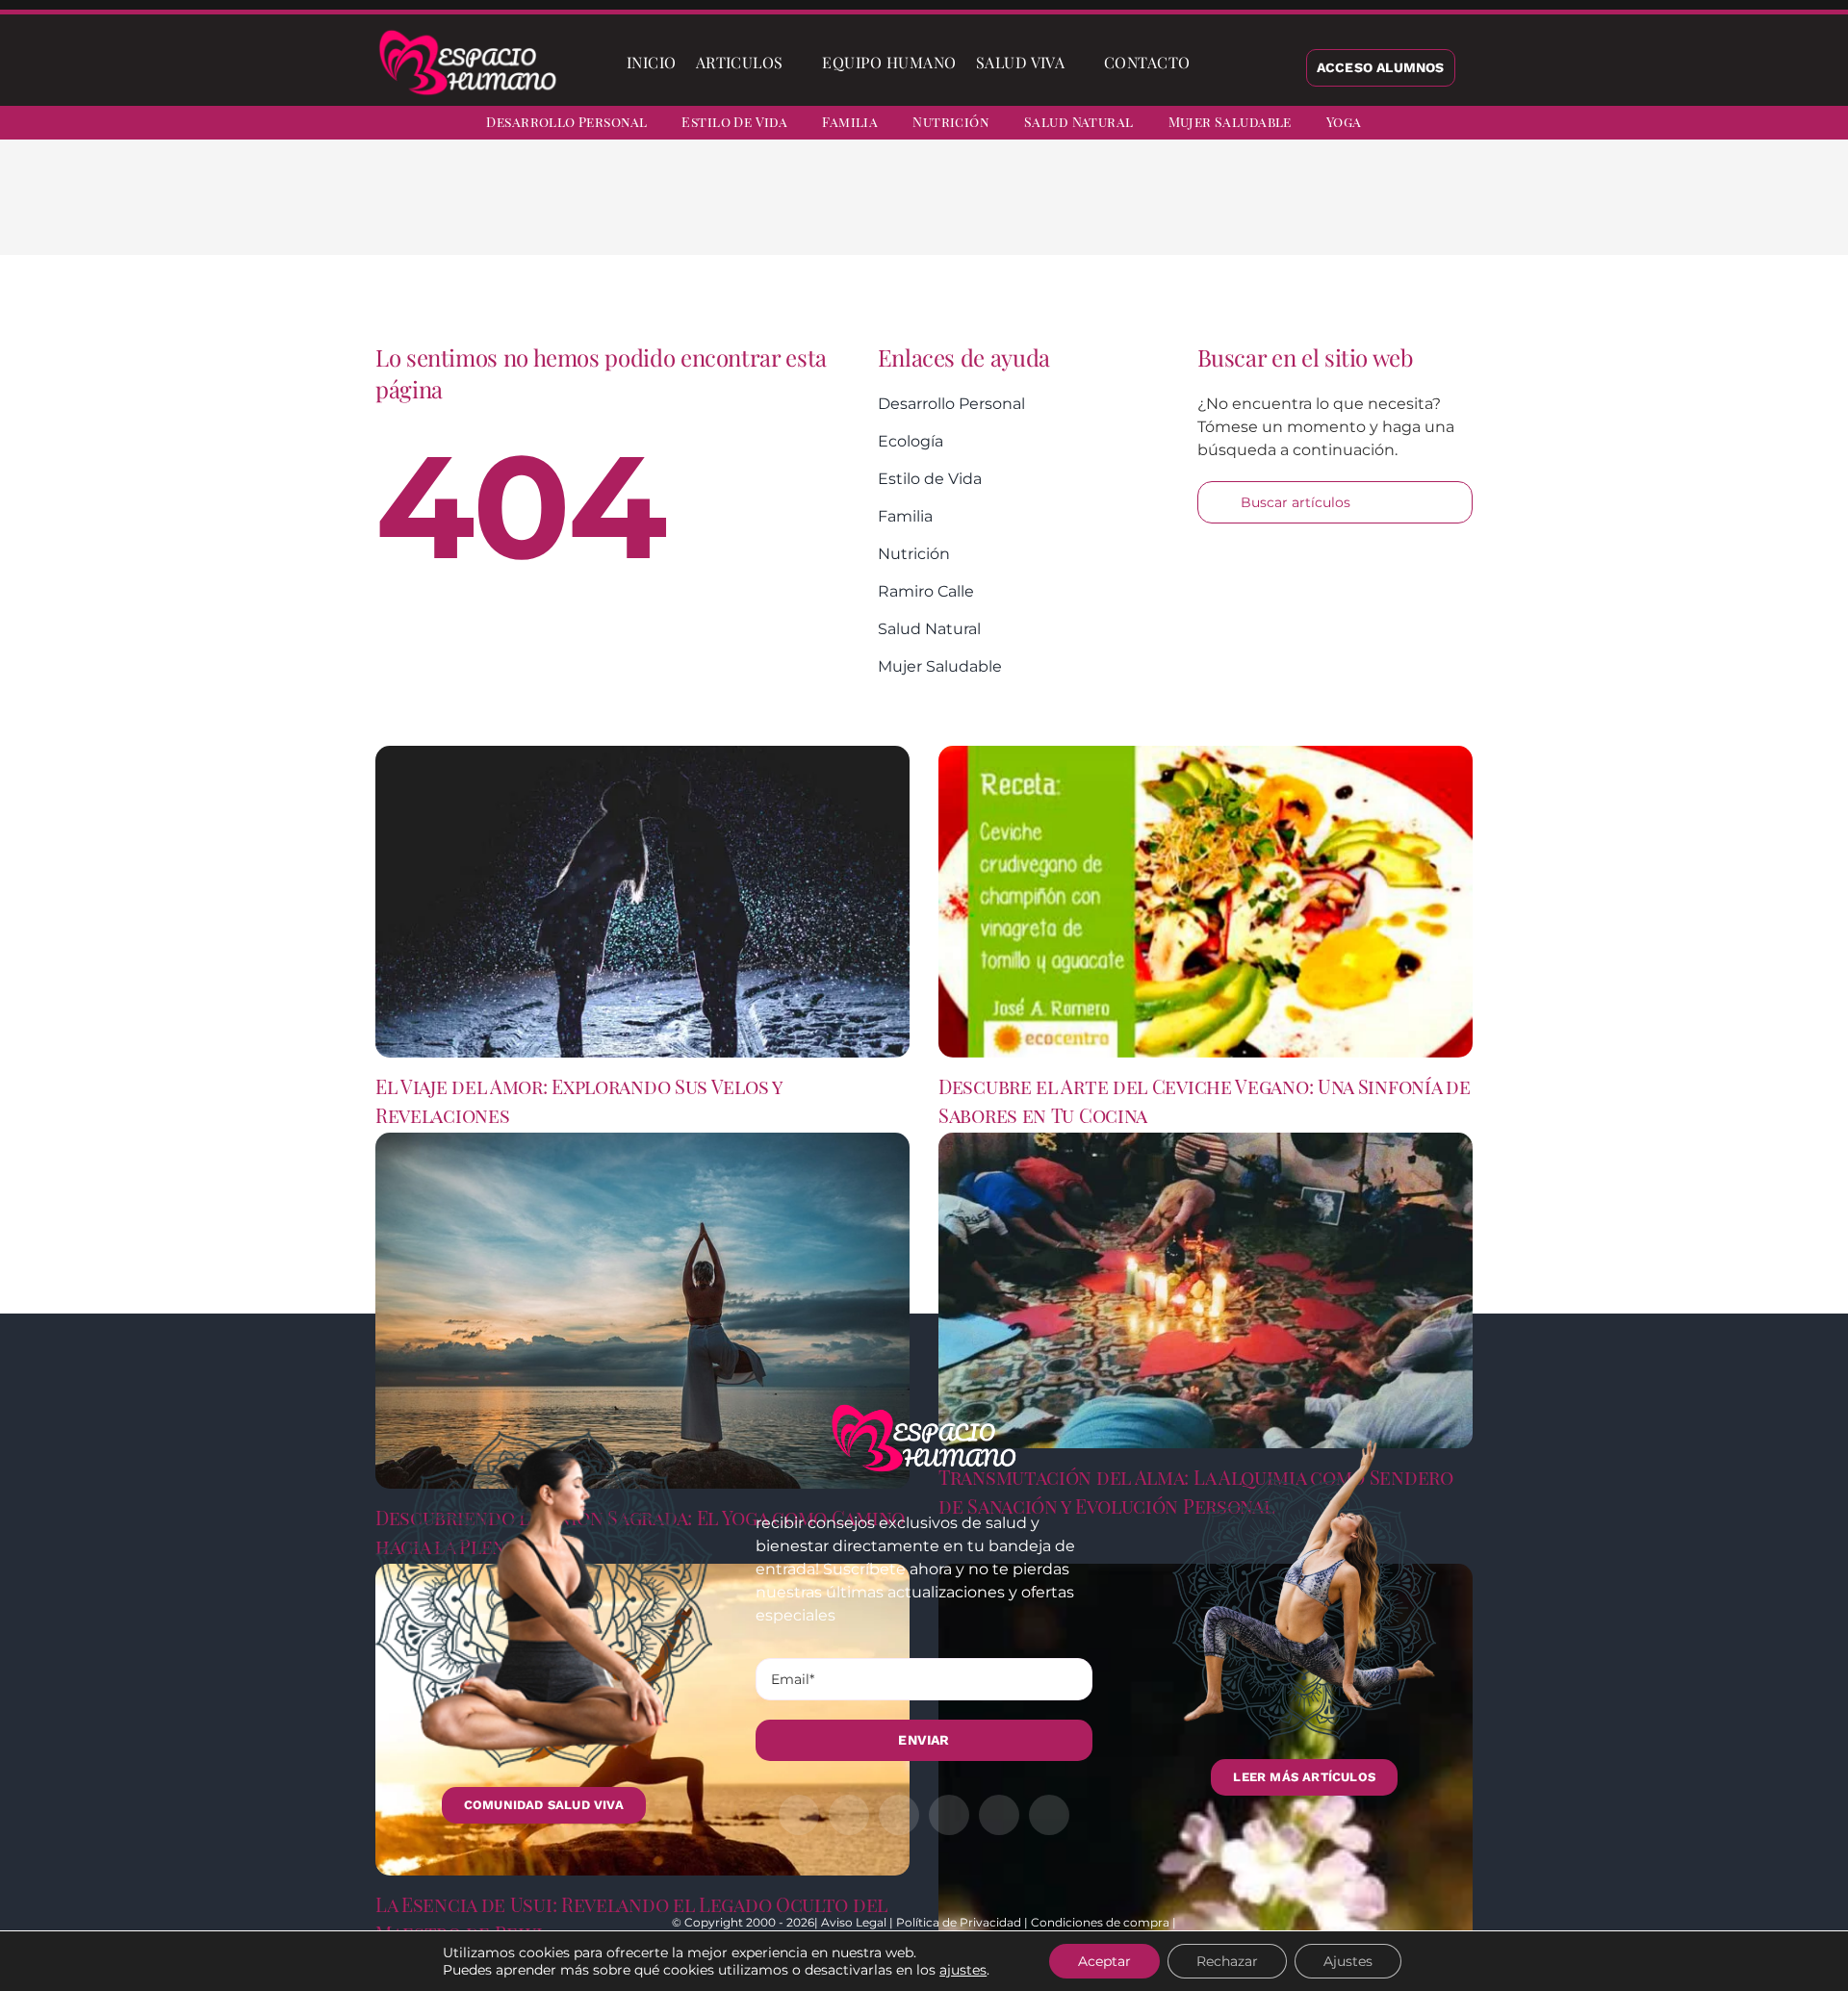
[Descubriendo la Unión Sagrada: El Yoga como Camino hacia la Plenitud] (642, 1311)
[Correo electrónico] (1324, 212)
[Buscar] (1216, 63)
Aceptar (1104, 1961)
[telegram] (1742, 125)
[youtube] (1777, 125)
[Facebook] (1170, 212)
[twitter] (1673, 125)
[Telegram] (1294, 212)
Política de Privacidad (959, 1922)
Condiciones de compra (1100, 1922)
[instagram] (1707, 125)
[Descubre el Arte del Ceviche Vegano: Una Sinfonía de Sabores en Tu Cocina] (1206, 902)
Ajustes (1348, 1961)
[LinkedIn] (1232, 212)
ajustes (963, 1970)
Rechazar (1227, 1961)
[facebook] (1638, 125)
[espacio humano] (468, 33)
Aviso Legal (854, 1922)
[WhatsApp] (1263, 212)
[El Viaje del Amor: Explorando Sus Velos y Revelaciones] (642, 902)
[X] (1201, 212)
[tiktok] (1811, 125)
